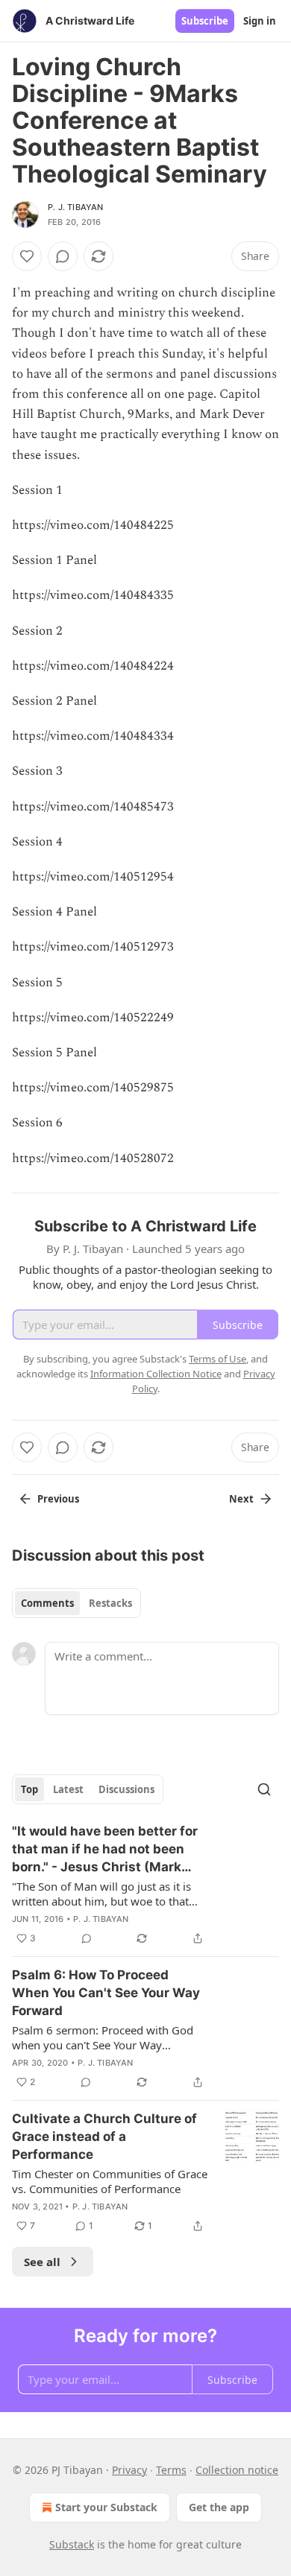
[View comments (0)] (63, 256)
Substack (72, 2544)
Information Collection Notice (156, 1374)
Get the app (219, 2507)
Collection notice (237, 2470)
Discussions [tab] (126, 1789)
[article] (145, 1885)
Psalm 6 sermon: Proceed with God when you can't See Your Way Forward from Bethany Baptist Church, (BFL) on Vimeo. (103, 2037)
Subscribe (205, 21)
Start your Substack (106, 2507)
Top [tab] (29, 1789)
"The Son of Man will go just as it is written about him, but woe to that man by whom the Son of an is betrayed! (101, 1894)
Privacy (129, 2470)
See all (42, 2262)
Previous (58, 1499)
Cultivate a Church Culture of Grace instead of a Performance (104, 2136)
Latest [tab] (68, 1789)
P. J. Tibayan (76, 207)
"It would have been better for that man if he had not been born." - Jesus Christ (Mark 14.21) (105, 1850)
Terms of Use (218, 1359)
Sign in (260, 21)
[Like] (27, 256)
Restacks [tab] (110, 1603)
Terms (171, 2470)
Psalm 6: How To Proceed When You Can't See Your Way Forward (106, 1993)
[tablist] (76, 1603)
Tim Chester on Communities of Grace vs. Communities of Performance (110, 2181)
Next (241, 1499)
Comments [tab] (47, 1603)
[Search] (264, 1789)
